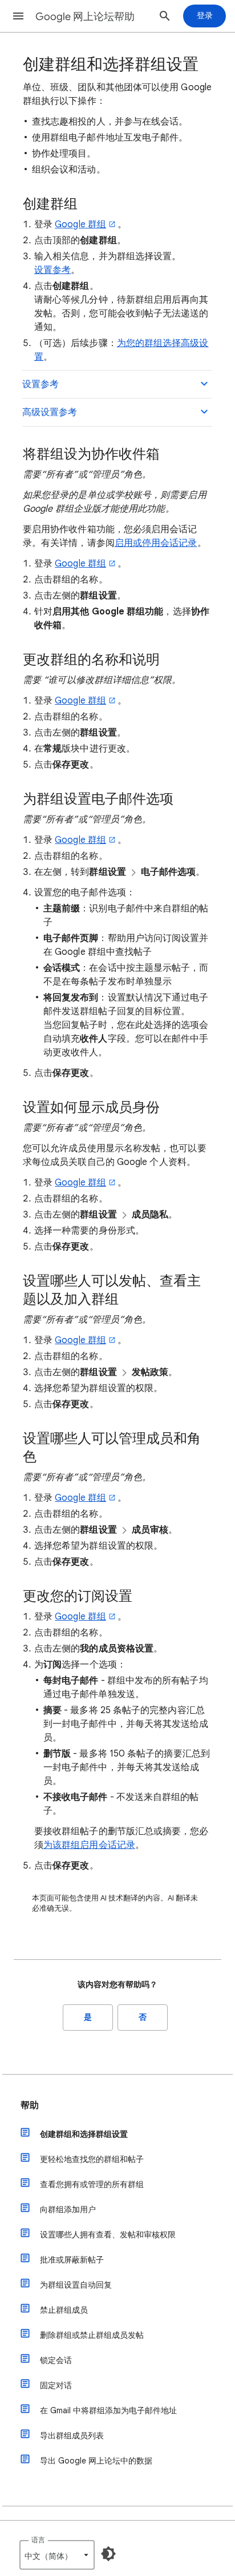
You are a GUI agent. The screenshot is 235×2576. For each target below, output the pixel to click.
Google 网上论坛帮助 (85, 17)
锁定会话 (56, 2360)
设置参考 (52, 270)
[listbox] (57, 2555)
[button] (18, 16)
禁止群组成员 (64, 2310)
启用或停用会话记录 (156, 543)
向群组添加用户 (68, 2209)
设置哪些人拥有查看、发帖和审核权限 (108, 2235)
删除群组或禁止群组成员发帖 (92, 2335)
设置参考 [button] (40, 384)
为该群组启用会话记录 (89, 1845)
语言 (38, 2540)
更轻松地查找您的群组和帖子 (92, 2159)
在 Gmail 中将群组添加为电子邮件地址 (108, 2410)
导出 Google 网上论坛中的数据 (96, 2461)
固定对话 (56, 2385)
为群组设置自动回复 (76, 2285)
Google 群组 (80, 224)
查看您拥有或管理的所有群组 (92, 2184)
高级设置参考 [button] (50, 412)
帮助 (30, 2105)
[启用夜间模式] (108, 2554)
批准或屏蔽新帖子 (72, 2260)
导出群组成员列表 (72, 2436)
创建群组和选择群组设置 (84, 2134)
